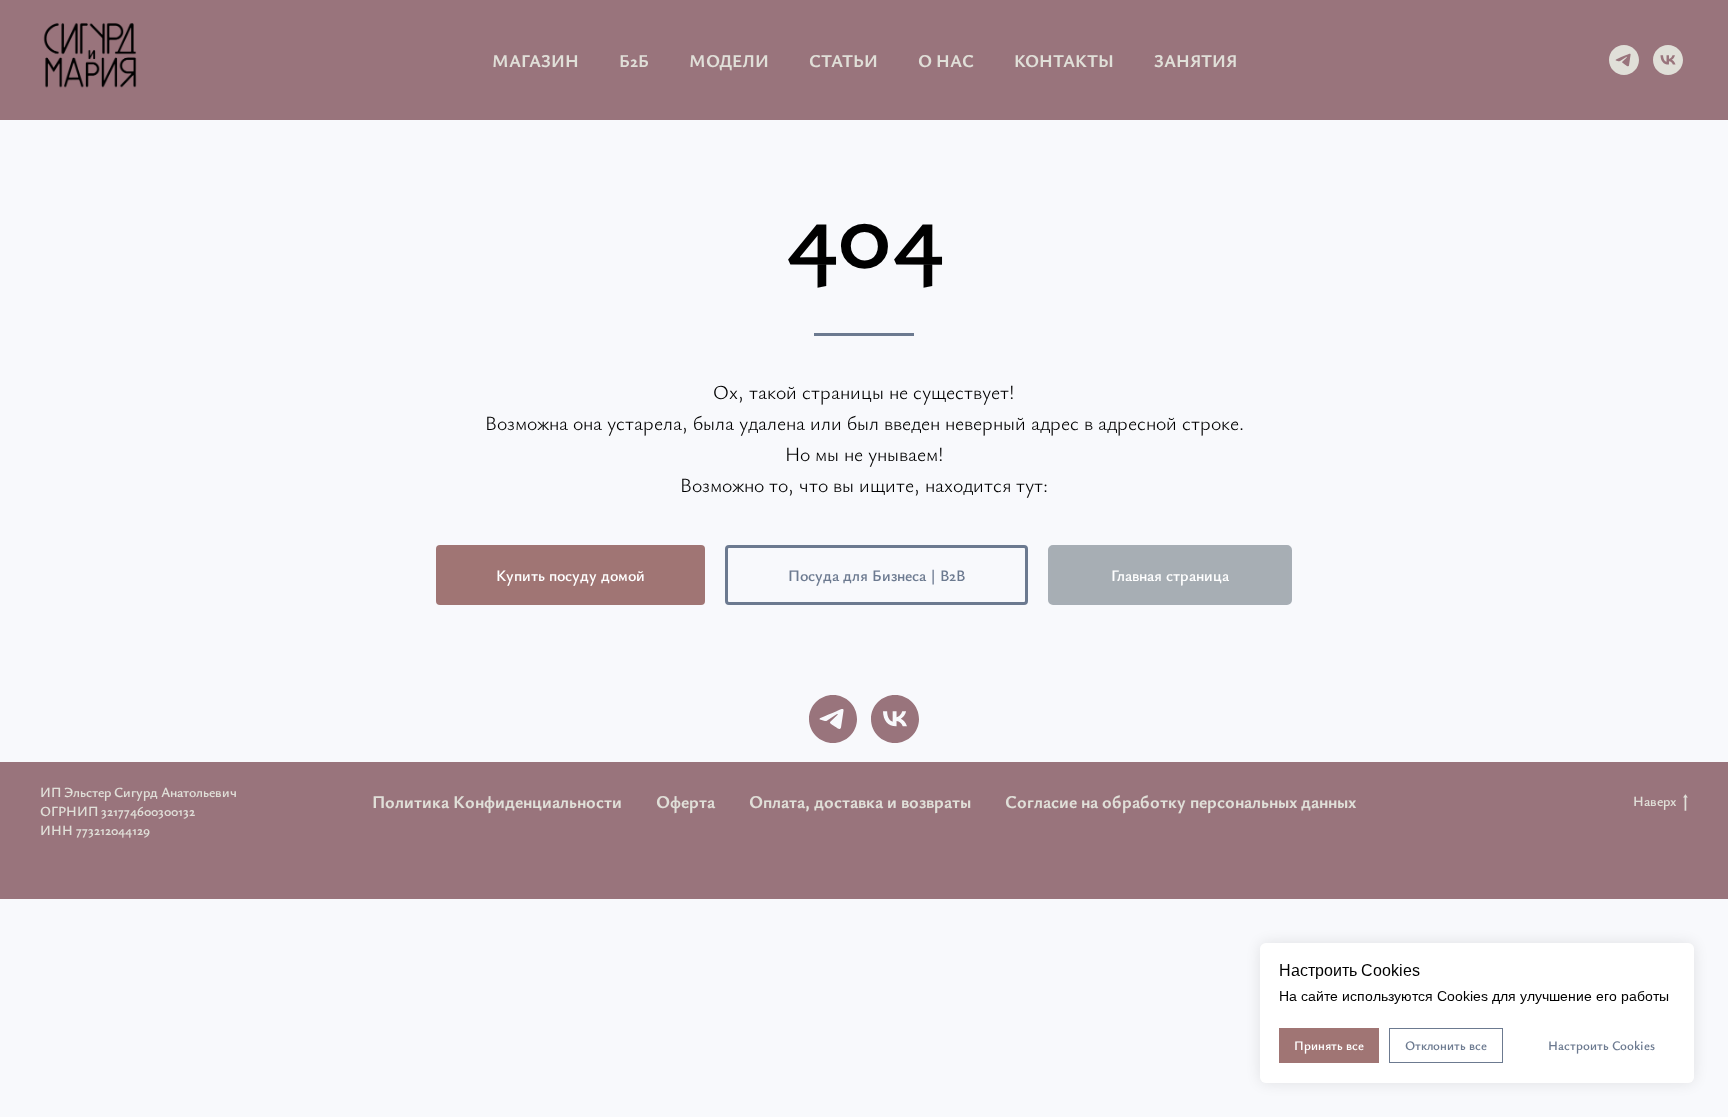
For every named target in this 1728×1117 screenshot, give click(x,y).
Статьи (843, 60)
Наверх (1654, 801)
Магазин (535, 60)
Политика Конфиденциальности (497, 801)
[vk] (1668, 60)
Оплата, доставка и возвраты (860, 801)
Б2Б (634, 60)
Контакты (1064, 60)
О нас (946, 60)
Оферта (685, 801)
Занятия (1195, 60)
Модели (729, 60)
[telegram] (1624, 60)
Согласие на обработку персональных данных (1180, 801)
